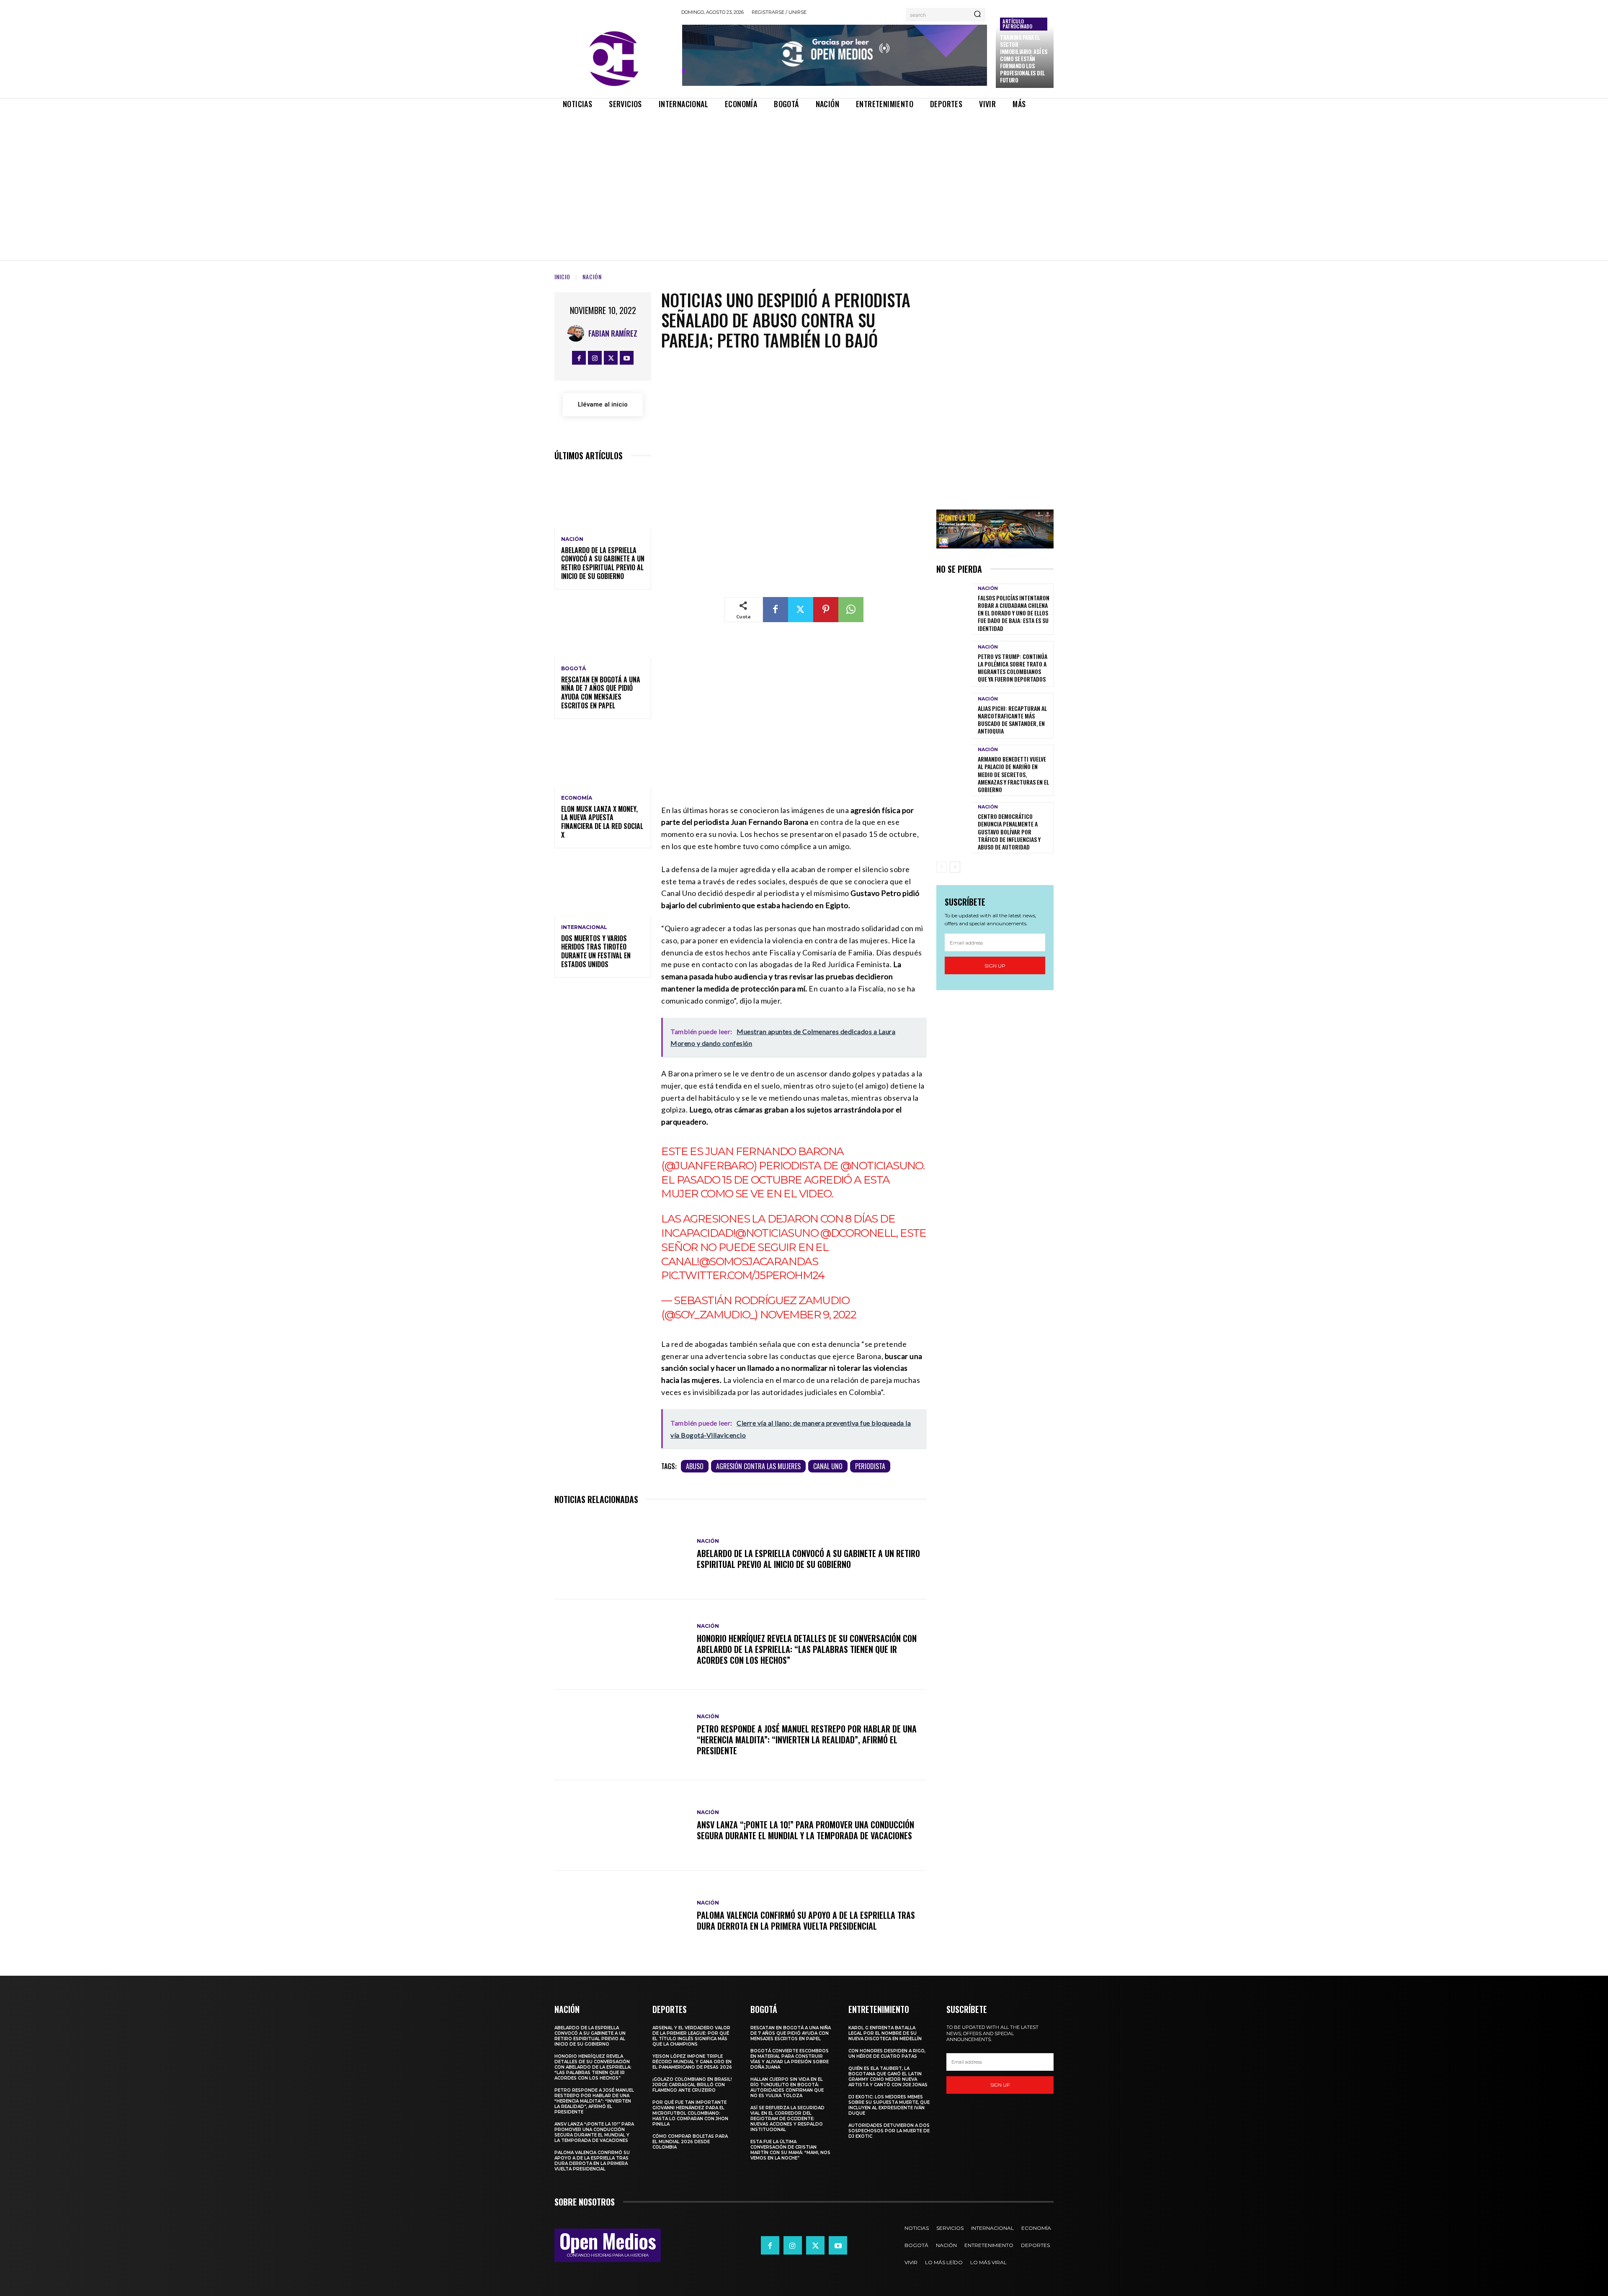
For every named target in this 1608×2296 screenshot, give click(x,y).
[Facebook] (579, 358)
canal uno (828, 1466)
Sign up (995, 966)
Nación (592, 277)
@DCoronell (858, 1233)
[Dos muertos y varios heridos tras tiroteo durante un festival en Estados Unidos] (603, 887)
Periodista (870, 1466)
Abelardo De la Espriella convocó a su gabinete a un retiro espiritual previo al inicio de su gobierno (603, 563)
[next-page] (955, 867)
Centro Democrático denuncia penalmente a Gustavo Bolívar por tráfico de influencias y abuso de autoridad (1009, 831)
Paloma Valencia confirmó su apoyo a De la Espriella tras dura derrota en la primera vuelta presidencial (806, 1920)
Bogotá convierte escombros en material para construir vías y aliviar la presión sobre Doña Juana (790, 2059)
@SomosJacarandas (759, 1261)
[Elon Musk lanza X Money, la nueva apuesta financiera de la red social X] (603, 758)
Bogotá (573, 669)
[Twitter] (611, 358)
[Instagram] (595, 358)
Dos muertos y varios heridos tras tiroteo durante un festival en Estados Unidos (596, 951)
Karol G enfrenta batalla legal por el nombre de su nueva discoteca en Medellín (885, 2033)
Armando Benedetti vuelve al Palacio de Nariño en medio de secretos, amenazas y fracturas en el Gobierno (1013, 774)
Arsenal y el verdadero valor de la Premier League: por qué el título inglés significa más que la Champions (691, 2036)
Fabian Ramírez (613, 333)
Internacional (584, 927)
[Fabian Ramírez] (578, 333)
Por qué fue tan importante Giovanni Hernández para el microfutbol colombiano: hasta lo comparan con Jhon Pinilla (690, 2113)
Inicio (562, 277)
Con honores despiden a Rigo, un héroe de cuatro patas (887, 2054)
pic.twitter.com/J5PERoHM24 (743, 1275)
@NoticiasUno (882, 1166)
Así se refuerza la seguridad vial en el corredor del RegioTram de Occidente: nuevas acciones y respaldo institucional (787, 2119)
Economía (577, 798)
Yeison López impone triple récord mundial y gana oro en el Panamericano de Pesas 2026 (692, 2062)
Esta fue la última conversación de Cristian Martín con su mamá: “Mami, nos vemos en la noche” (790, 2150)
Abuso (695, 1466)
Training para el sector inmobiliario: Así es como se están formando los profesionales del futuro (1024, 58)
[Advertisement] (804, 178)
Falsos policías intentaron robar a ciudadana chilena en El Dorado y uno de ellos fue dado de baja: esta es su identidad (1014, 613)
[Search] (977, 15)
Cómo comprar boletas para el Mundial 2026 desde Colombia (690, 2142)
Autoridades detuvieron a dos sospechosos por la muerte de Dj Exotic (889, 2131)
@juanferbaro (709, 1166)
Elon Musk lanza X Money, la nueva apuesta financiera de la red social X (602, 822)
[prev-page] (942, 867)
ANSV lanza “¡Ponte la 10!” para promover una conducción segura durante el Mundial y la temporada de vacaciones (805, 1830)
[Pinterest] (826, 610)
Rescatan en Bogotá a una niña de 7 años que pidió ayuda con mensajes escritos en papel (601, 692)
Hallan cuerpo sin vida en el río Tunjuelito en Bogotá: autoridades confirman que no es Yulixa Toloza (787, 2088)
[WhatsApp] (851, 610)
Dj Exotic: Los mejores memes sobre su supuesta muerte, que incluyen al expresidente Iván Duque (889, 2105)
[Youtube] (627, 358)
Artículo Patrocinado (1017, 24)
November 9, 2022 (808, 1315)
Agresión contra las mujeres (758, 1466)
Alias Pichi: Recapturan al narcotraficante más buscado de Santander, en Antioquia (1012, 720)
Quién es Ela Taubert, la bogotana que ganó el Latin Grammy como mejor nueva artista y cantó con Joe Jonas (888, 2077)
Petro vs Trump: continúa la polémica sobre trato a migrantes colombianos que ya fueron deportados (1013, 668)
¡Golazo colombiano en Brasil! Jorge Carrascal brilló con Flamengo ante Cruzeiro (692, 2085)
